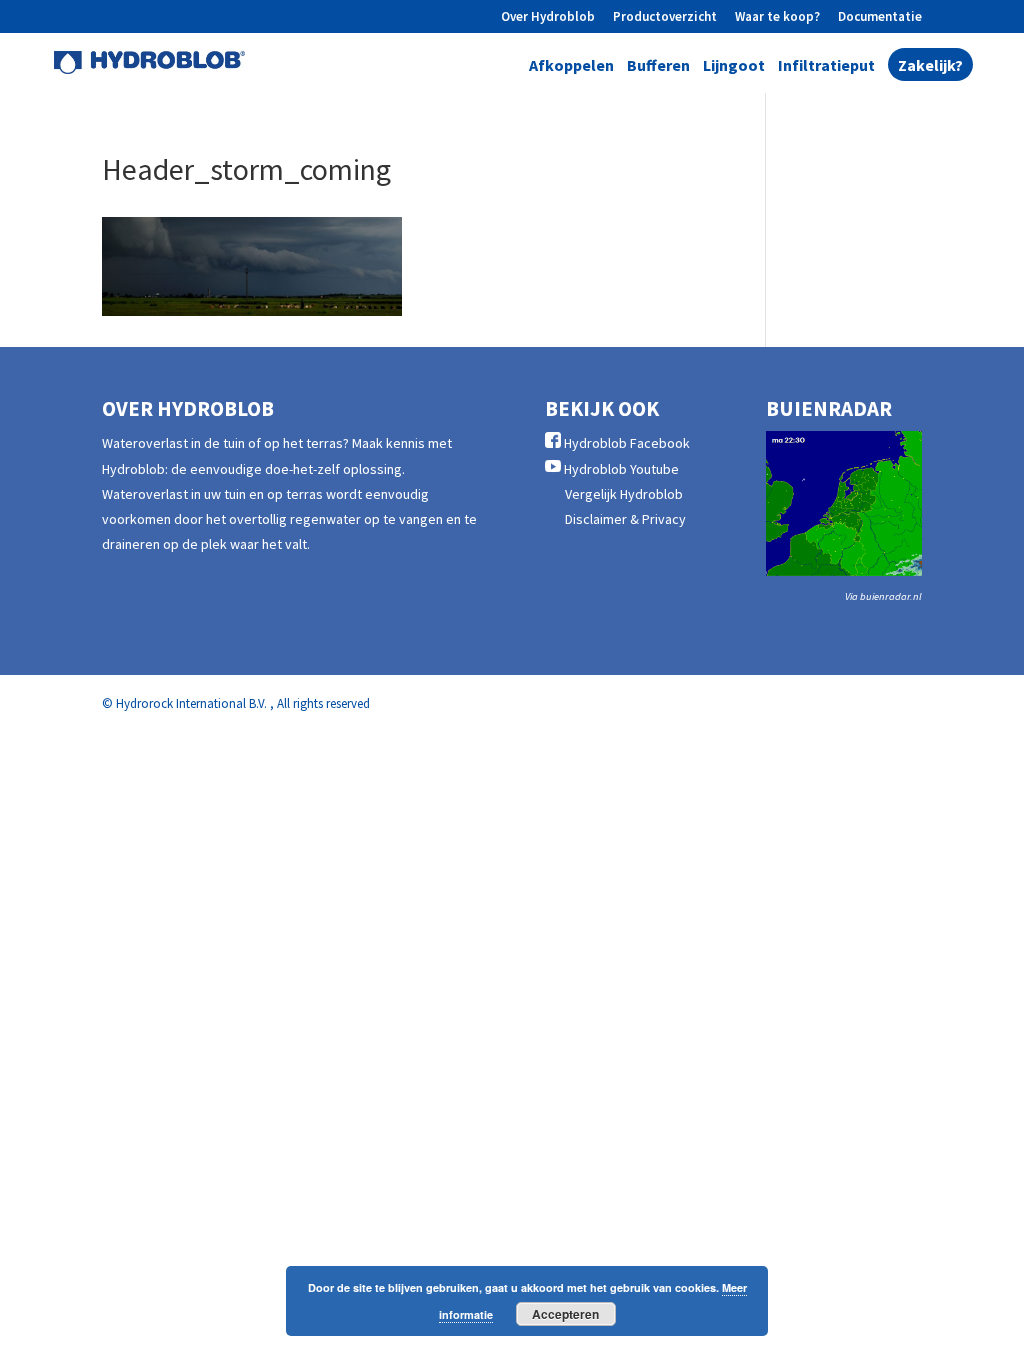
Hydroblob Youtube (621, 469)
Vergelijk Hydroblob (624, 494)
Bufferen (658, 66)
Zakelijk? (930, 66)
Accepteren (565, 1314)
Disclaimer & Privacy (625, 519)
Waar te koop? (777, 17)
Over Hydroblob (548, 17)
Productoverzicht (665, 17)
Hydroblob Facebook (627, 443)
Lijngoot (734, 66)
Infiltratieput (826, 66)
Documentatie (880, 17)
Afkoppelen (571, 66)
